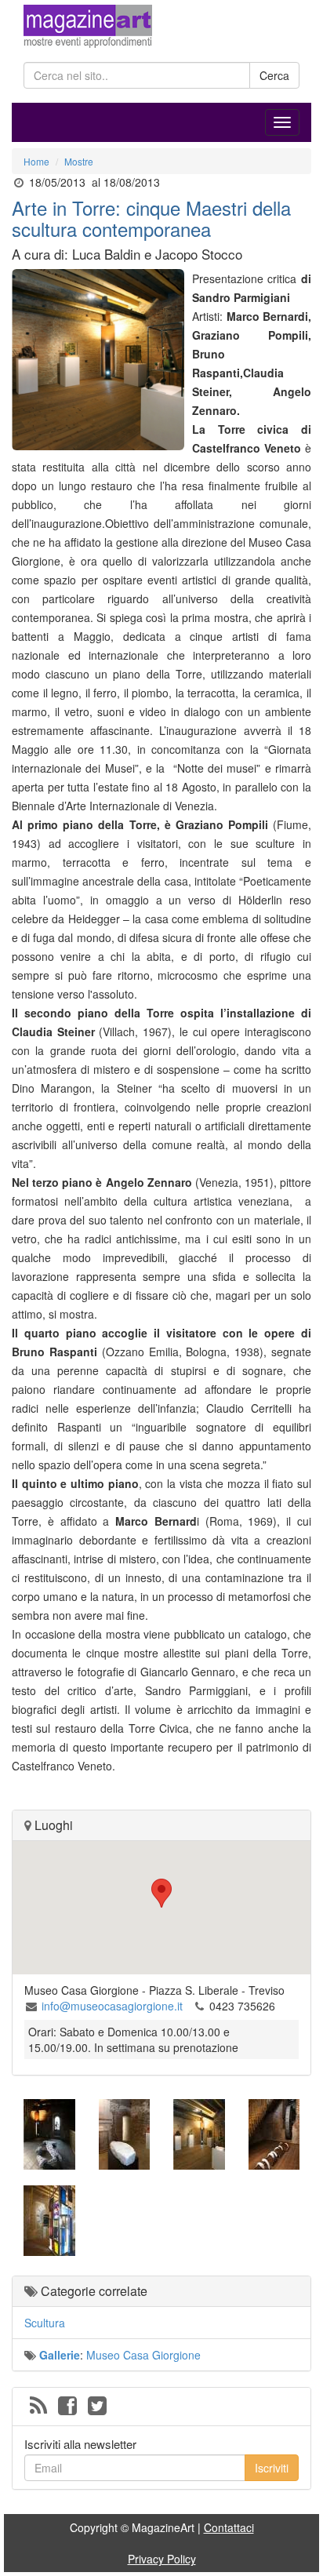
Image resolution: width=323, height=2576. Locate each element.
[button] (161, 1893)
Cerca (274, 75)
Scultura (45, 2323)
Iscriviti (272, 2468)
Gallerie (60, 2355)
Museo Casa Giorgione (143, 2355)
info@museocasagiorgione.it (112, 2006)
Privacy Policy (162, 2559)
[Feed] (38, 2407)
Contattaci (229, 2527)
